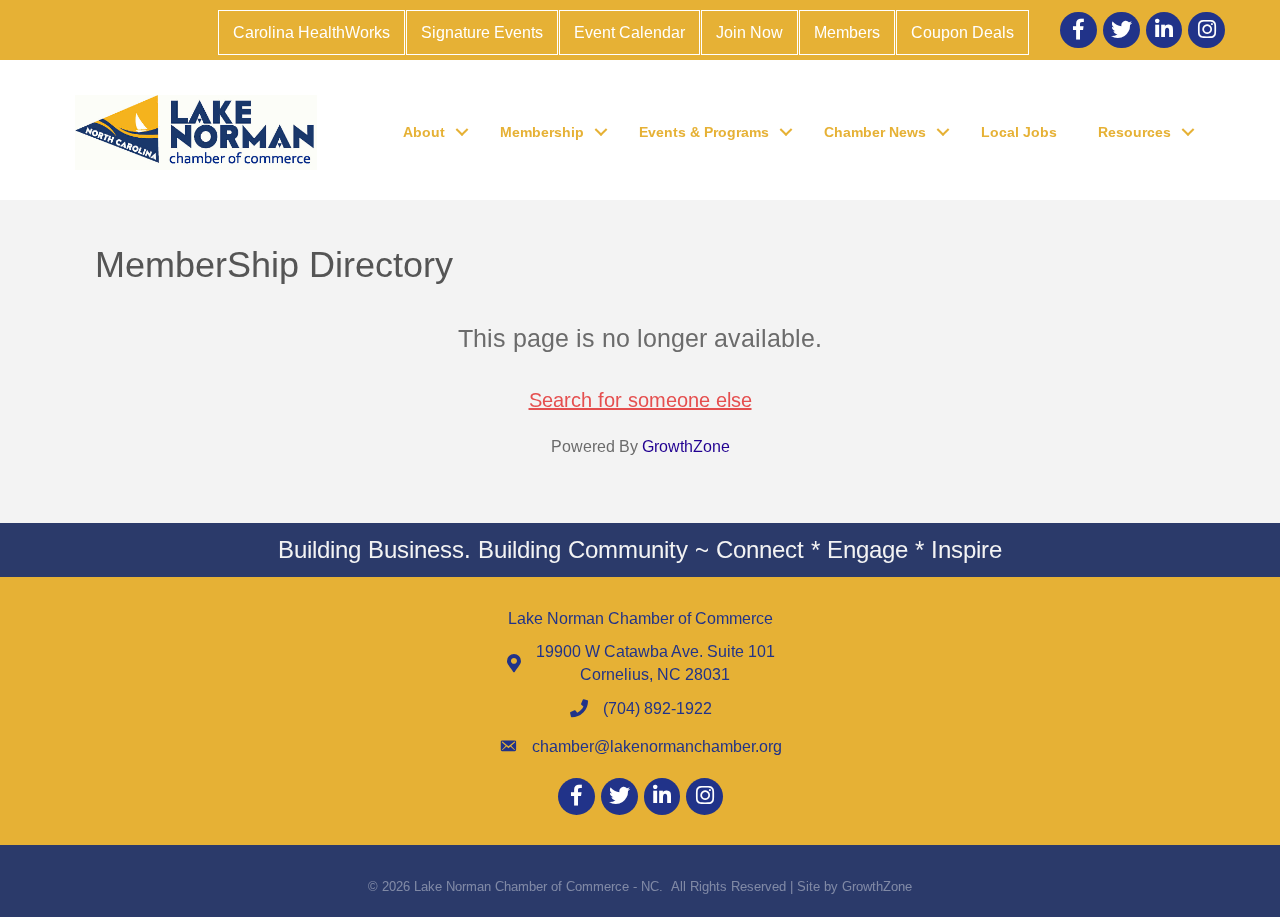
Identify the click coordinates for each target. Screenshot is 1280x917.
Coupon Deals (962, 32)
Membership (542, 132)
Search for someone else (640, 400)
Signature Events (482, 32)
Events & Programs (704, 132)
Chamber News (875, 132)
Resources (1134, 132)
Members (847, 32)
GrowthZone (686, 446)
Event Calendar (629, 32)
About (424, 132)
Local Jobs (1019, 132)
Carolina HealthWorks (311, 32)
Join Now (749, 32)
